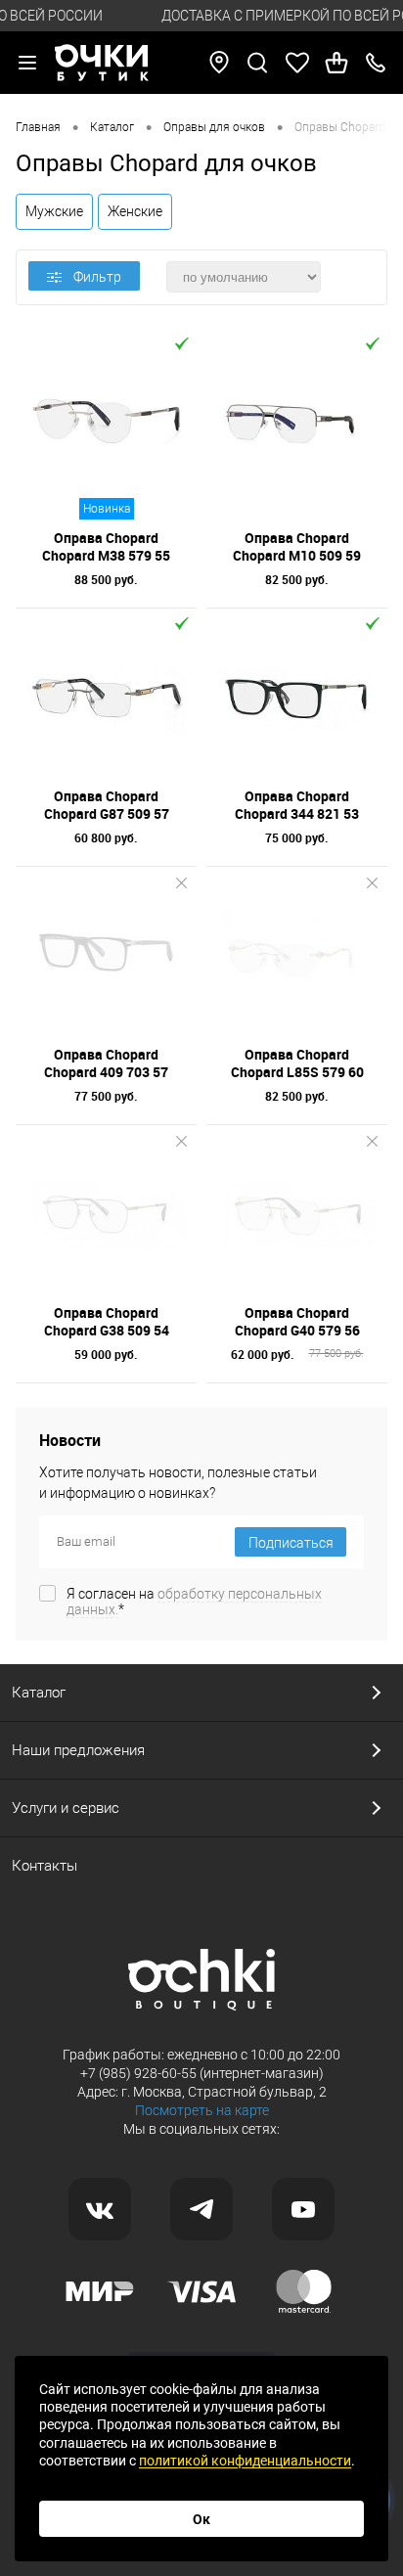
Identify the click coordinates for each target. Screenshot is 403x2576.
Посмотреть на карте (202, 2110)
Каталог (39, 1693)
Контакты (45, 1866)
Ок (201, 2519)
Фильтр (97, 277)
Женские (135, 211)
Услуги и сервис (66, 1808)
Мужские (54, 211)
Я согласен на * (194, 1602)
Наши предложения (78, 1750)
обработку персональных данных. (194, 1602)
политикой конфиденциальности (245, 2461)
